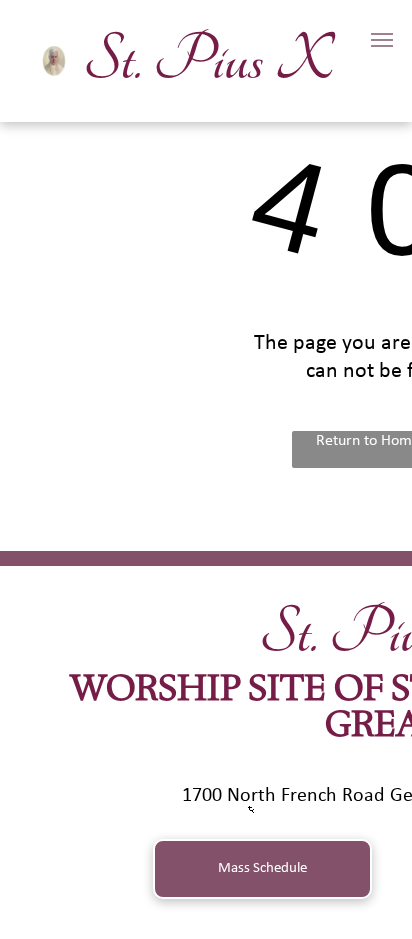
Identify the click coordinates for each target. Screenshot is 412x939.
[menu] (382, 40)
